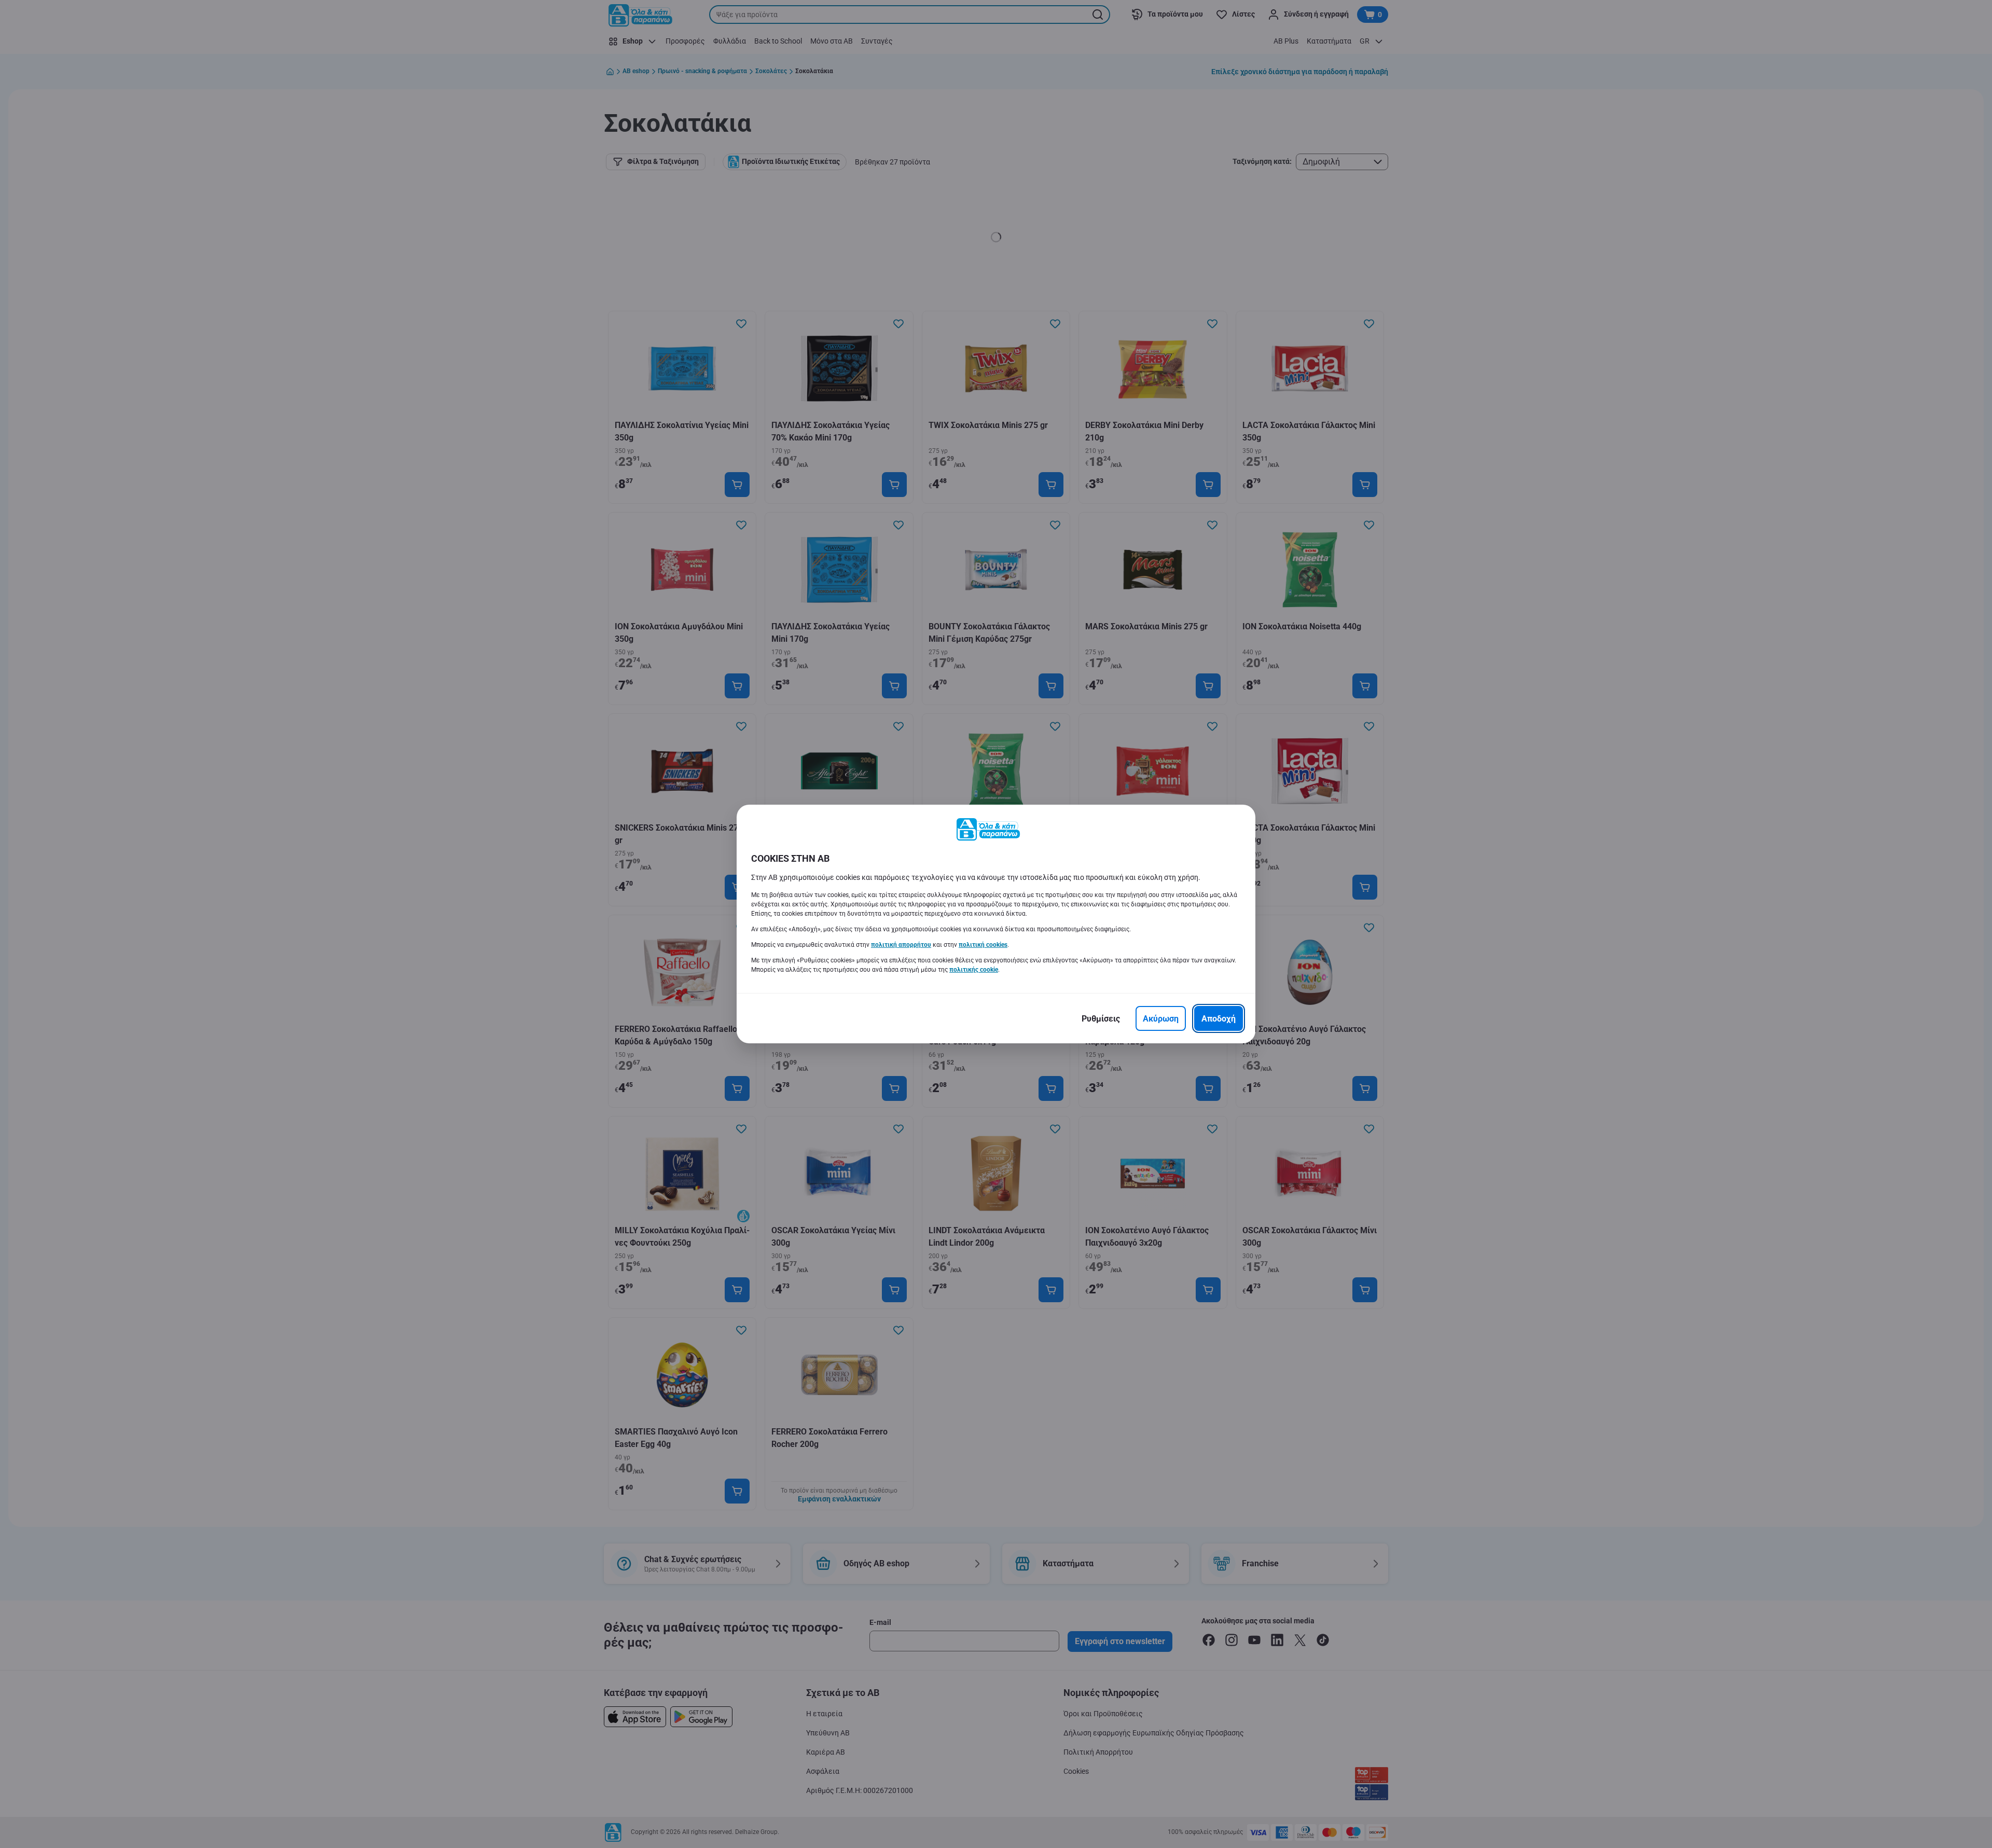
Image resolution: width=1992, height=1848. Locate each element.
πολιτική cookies (983, 945)
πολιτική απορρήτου (901, 945)
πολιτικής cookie (974, 970)
